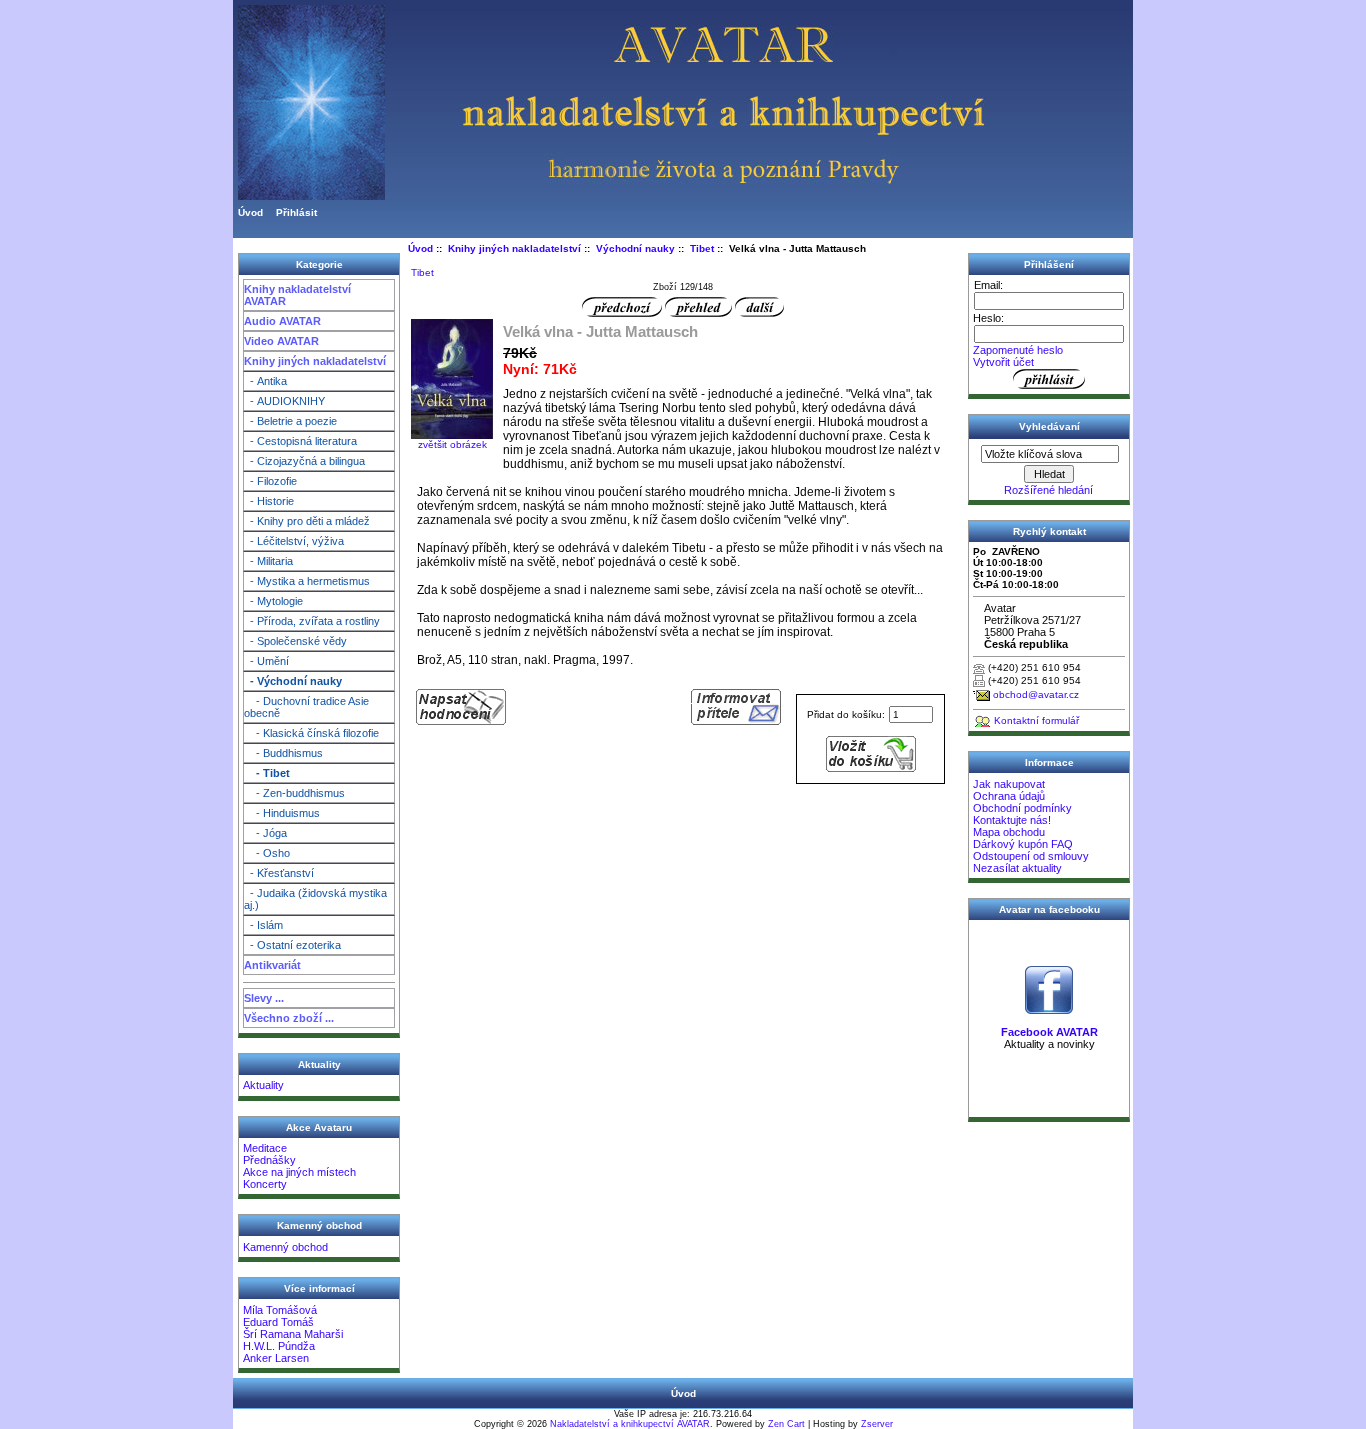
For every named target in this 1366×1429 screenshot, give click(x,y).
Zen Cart (786, 1424)
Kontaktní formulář (1036, 720)
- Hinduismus (282, 813)
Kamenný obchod (285, 1247)
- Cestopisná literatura (300, 441)
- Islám (263, 925)
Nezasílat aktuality (1017, 868)
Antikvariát (272, 965)
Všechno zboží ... (289, 1018)
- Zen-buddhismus (294, 793)
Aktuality (263, 1085)
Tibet (702, 248)
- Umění (266, 661)
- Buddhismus (283, 753)
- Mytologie (273, 601)
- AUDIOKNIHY (284, 401)
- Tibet (267, 773)
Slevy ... (264, 998)
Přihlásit (296, 212)
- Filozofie (270, 481)
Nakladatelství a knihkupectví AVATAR (630, 1424)
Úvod (250, 212)
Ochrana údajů (1009, 796)
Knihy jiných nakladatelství (315, 361)
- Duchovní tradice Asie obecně (306, 707)
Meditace (265, 1148)
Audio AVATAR (282, 321)
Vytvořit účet (1003, 362)
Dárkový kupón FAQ (1023, 844)
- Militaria (268, 561)
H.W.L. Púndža (279, 1346)
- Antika (265, 381)
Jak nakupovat (1009, 784)
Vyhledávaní (1049, 426)
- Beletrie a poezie (290, 421)
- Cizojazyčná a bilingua (304, 461)
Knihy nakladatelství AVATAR (297, 295)
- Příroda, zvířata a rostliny (312, 621)
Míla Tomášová (280, 1310)
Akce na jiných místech (299, 1172)
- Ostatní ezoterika (292, 945)
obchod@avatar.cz (1036, 694)
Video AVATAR (281, 341)
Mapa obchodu (1009, 832)
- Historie (269, 501)
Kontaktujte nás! (1012, 820)
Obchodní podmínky (1022, 808)
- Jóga (265, 833)
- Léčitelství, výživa (294, 541)
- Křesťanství (279, 873)
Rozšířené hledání (1048, 490)
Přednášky (269, 1160)
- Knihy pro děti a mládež (307, 521)
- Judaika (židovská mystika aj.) (315, 899)
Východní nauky (635, 248)
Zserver (877, 1424)
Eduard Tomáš (278, 1322)
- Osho (267, 853)
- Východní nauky (293, 681)
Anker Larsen (276, 1358)
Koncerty (265, 1184)
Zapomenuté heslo (1018, 350)
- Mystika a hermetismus (307, 581)
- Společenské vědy (295, 641)
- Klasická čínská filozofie (311, 733)
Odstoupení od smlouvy (1031, 856)
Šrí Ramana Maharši (293, 1334)
